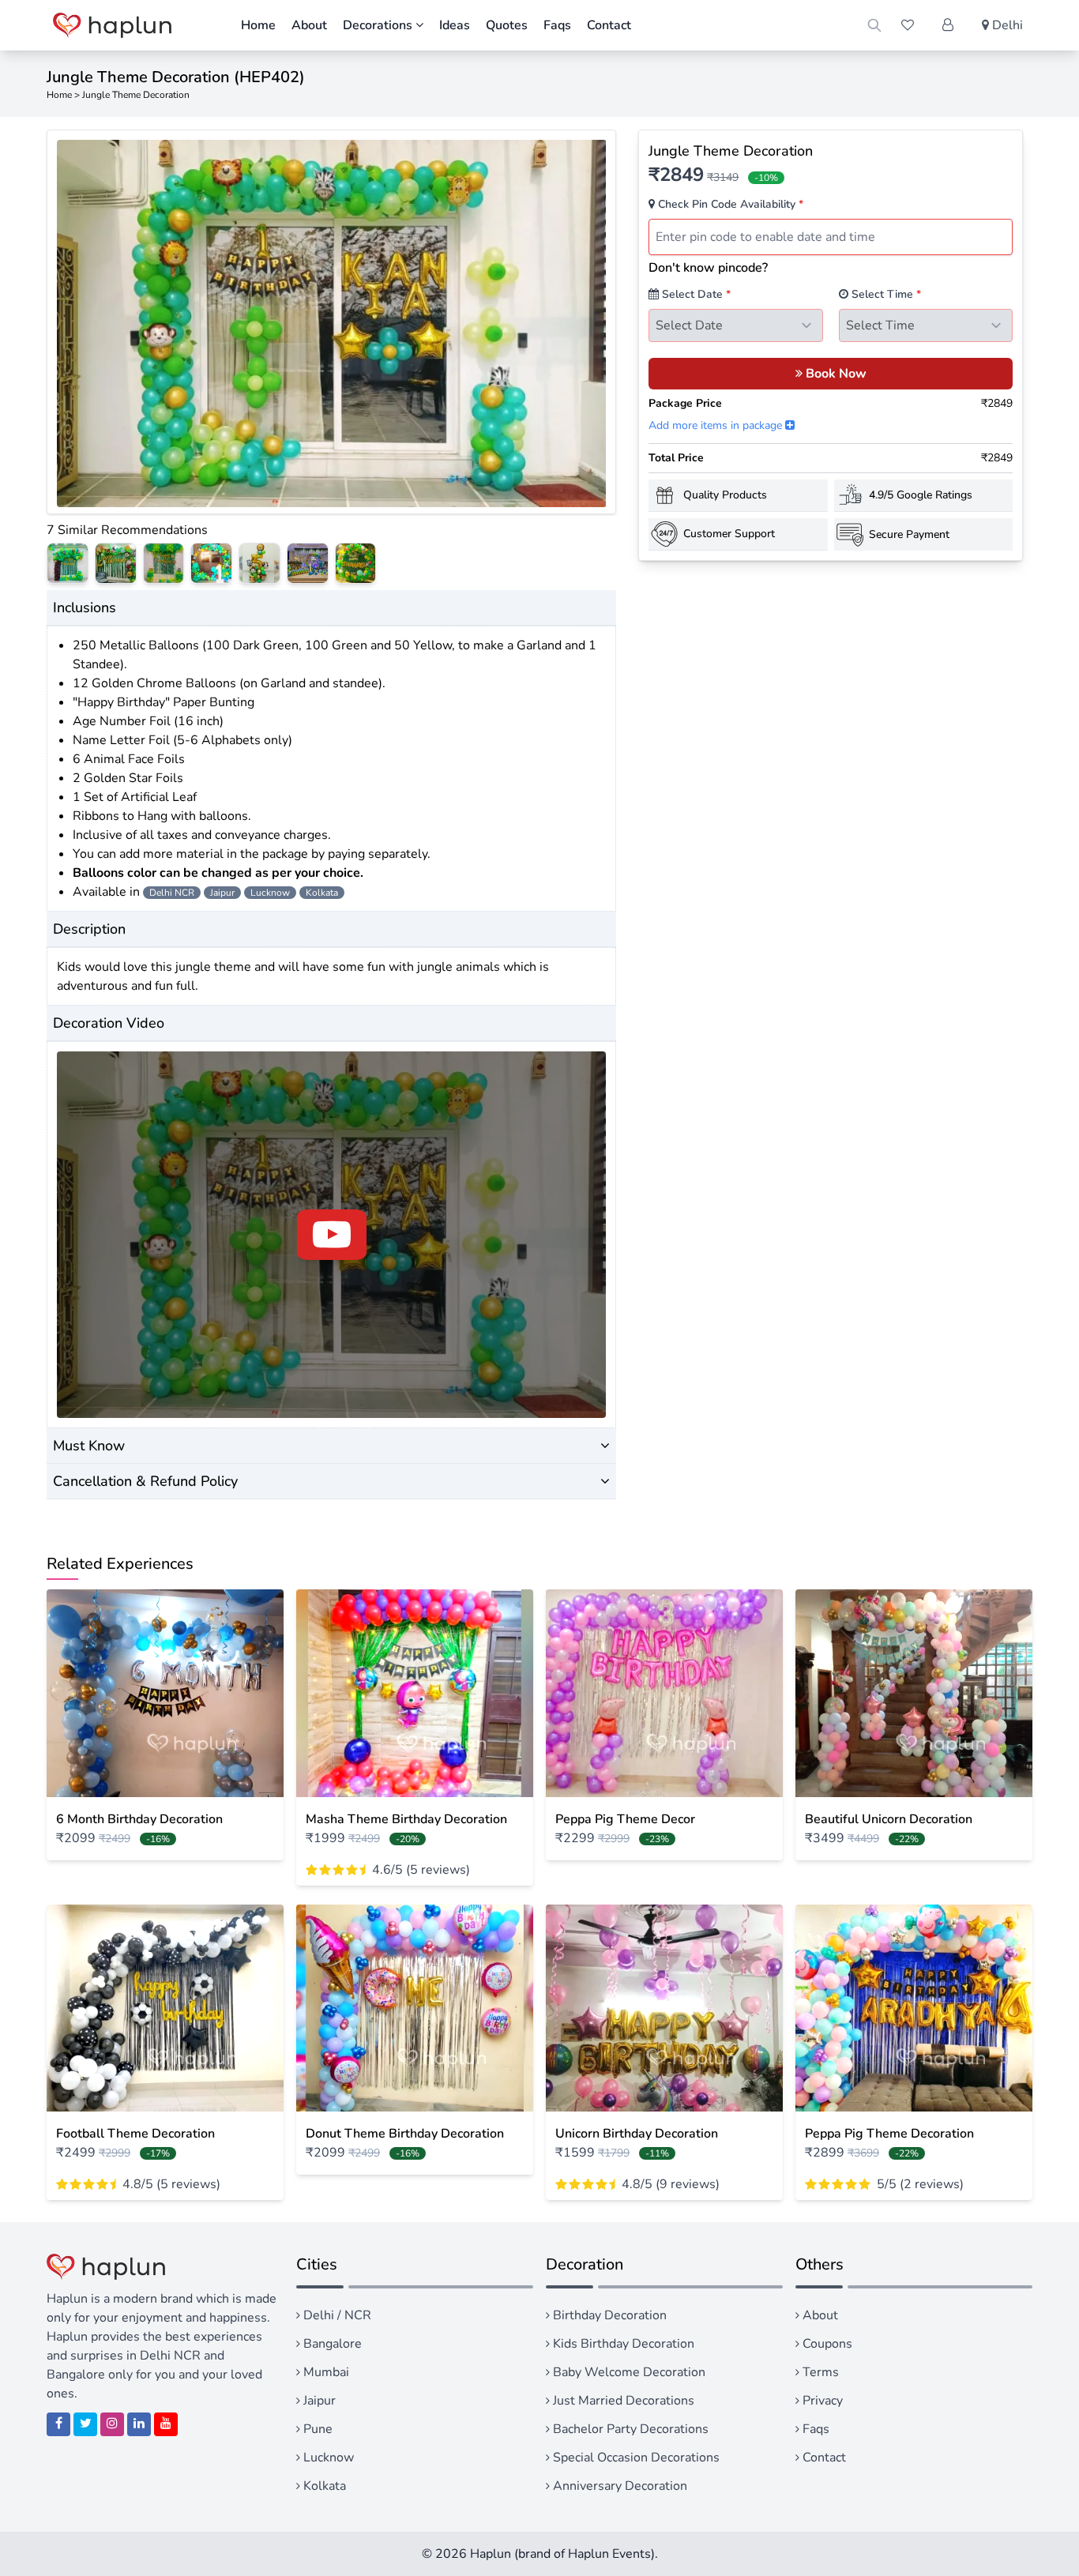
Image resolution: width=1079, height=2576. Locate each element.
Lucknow (327, 2458)
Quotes (507, 25)
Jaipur (318, 2401)
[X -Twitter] (85, 2424)
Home (258, 25)
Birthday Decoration (608, 2315)
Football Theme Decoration (135, 2134)
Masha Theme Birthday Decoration (406, 1819)
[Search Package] (874, 25)
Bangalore (331, 2344)
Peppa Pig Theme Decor (625, 1819)
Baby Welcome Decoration (628, 2372)
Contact (609, 25)
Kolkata (323, 2486)
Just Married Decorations (622, 2401)
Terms (819, 2372)
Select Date (695, 294)
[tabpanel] (332, 323)
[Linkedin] (139, 2424)
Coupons (826, 2344)
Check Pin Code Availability (729, 204)
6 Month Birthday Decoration (139, 1819)
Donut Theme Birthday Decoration (405, 2134)
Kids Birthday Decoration (622, 2344)
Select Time (885, 294)
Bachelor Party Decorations (629, 2429)
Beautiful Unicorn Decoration (889, 1819)
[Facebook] (58, 2424)
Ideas (455, 25)
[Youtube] (166, 2424)
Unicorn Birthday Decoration (637, 2134)
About (309, 25)
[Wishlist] (908, 25)
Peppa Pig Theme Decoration (889, 2134)
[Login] (948, 25)
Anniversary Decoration (618, 2486)
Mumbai (325, 2372)
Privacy (821, 2401)
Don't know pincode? (708, 268)
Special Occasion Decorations (635, 2458)
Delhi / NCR (336, 2315)
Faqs (557, 25)
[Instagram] (112, 2424)
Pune (316, 2429)
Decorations (379, 25)
